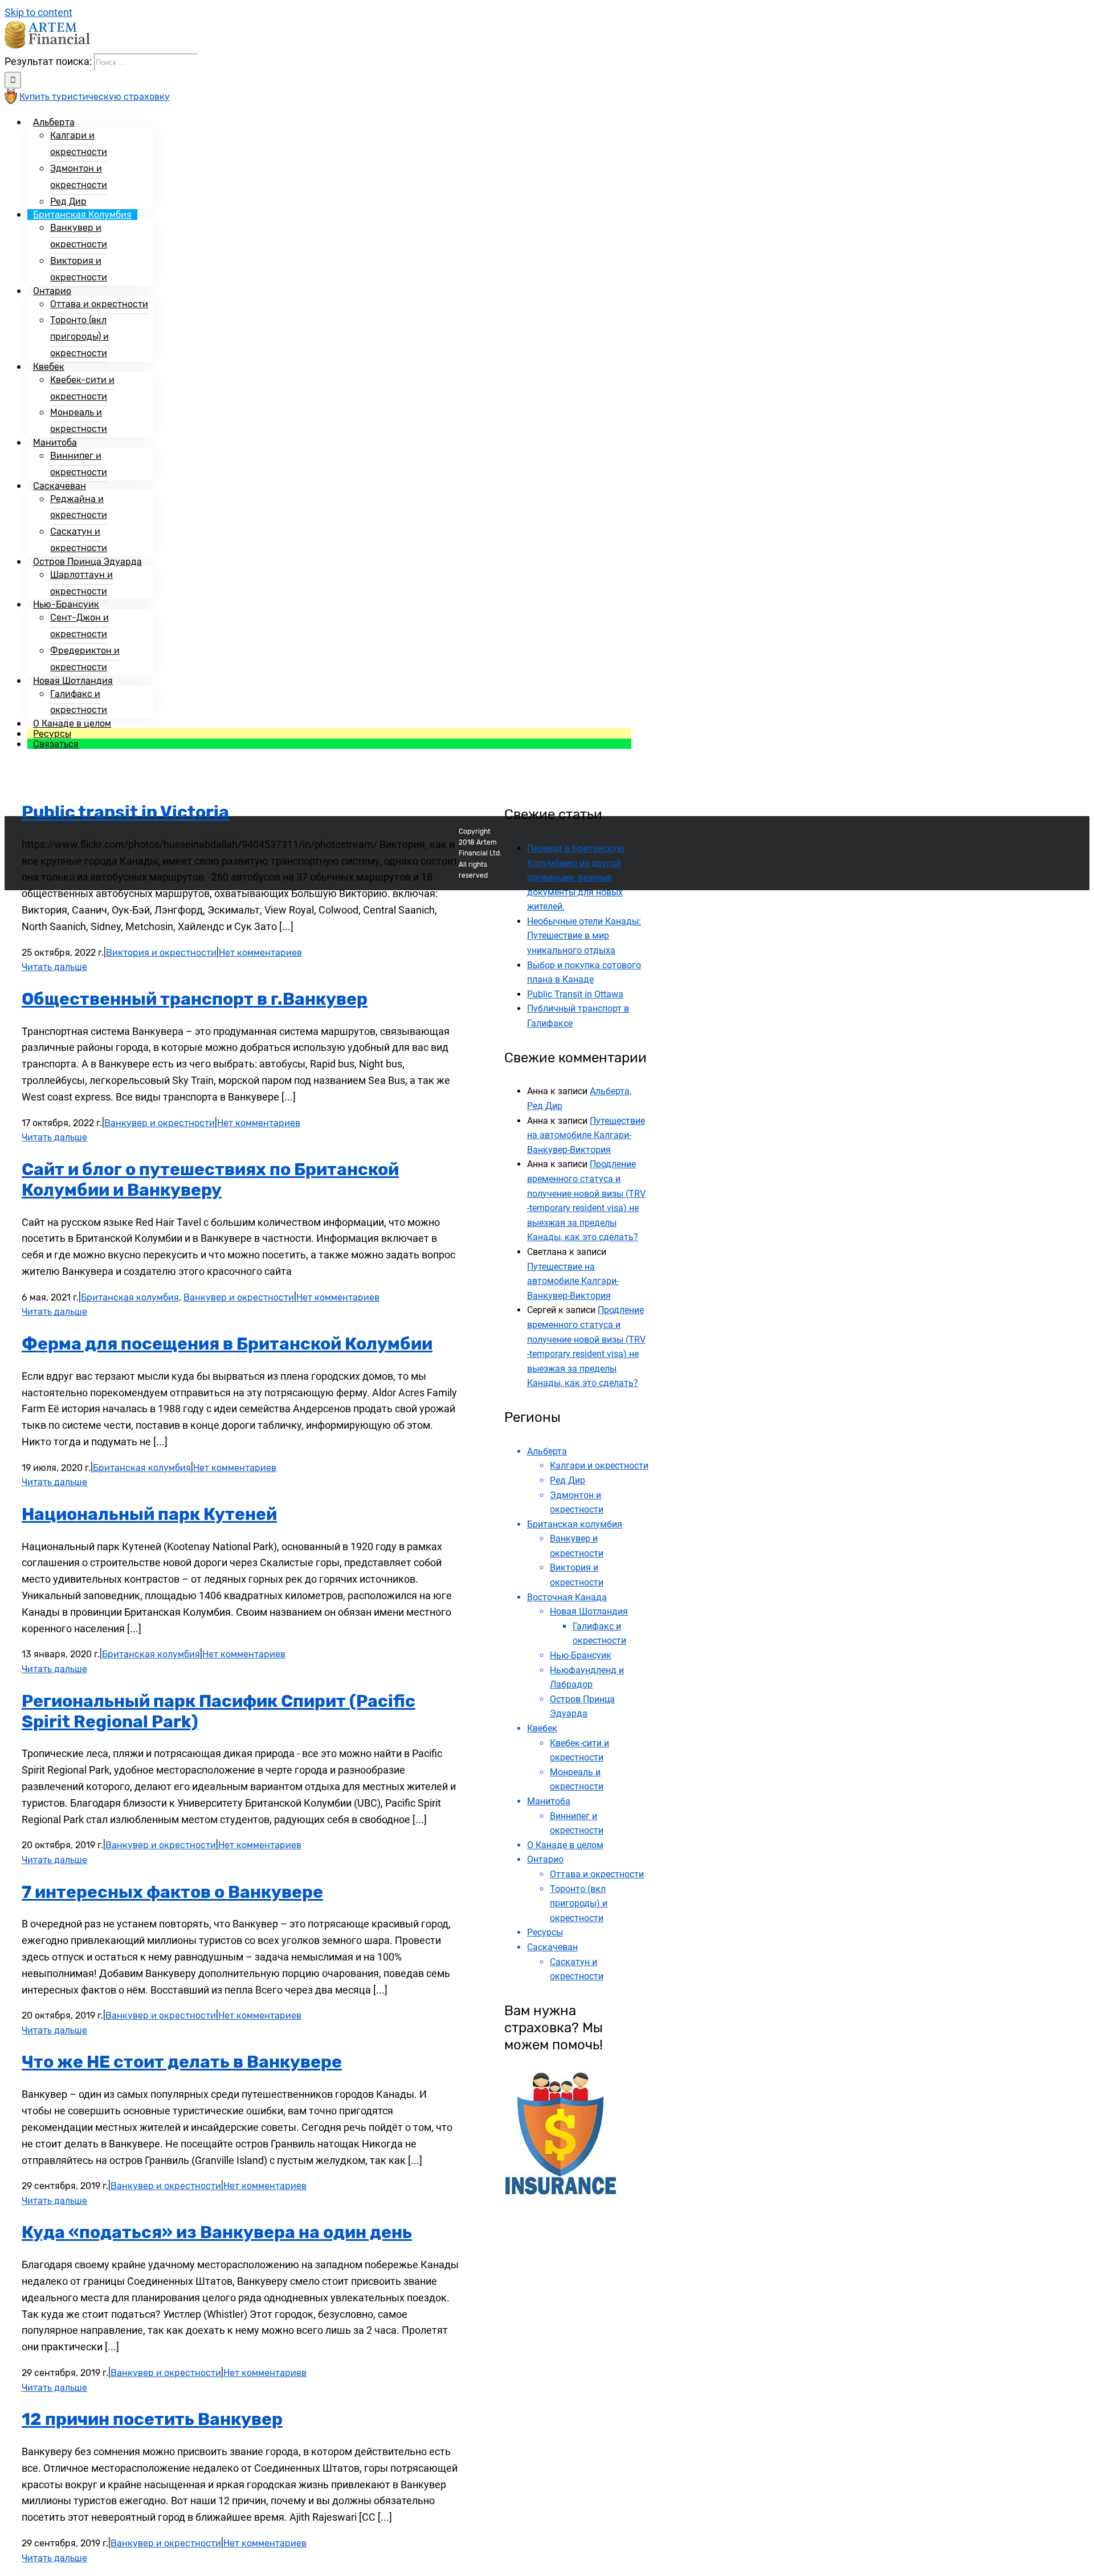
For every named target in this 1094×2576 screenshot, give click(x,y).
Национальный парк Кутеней (149, 1514)
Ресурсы (545, 1932)
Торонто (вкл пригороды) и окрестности (579, 1904)
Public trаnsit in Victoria (125, 812)
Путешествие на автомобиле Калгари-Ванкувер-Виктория (586, 1135)
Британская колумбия (130, 1297)
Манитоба (549, 1801)
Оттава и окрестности (597, 1874)
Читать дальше (54, 967)
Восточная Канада (567, 1597)
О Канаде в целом (565, 1845)
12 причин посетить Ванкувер (152, 2419)
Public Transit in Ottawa (575, 994)
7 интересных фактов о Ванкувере (172, 1892)
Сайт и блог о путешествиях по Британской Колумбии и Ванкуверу (210, 1180)
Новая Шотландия (589, 1611)
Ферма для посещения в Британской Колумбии (227, 1344)
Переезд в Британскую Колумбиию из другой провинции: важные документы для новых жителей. (576, 877)
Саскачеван (552, 1947)
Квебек (542, 1728)
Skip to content (38, 12)
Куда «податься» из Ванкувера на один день (217, 2232)
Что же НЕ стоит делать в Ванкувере (182, 2062)
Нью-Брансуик (581, 1655)
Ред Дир (568, 1480)
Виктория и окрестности (161, 953)
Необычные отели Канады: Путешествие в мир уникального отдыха (584, 936)
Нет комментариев (260, 953)
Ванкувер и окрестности (160, 1123)
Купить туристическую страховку (95, 97)
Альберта (547, 1451)
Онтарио (545, 1859)
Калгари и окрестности (599, 1466)
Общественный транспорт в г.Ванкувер (195, 999)
